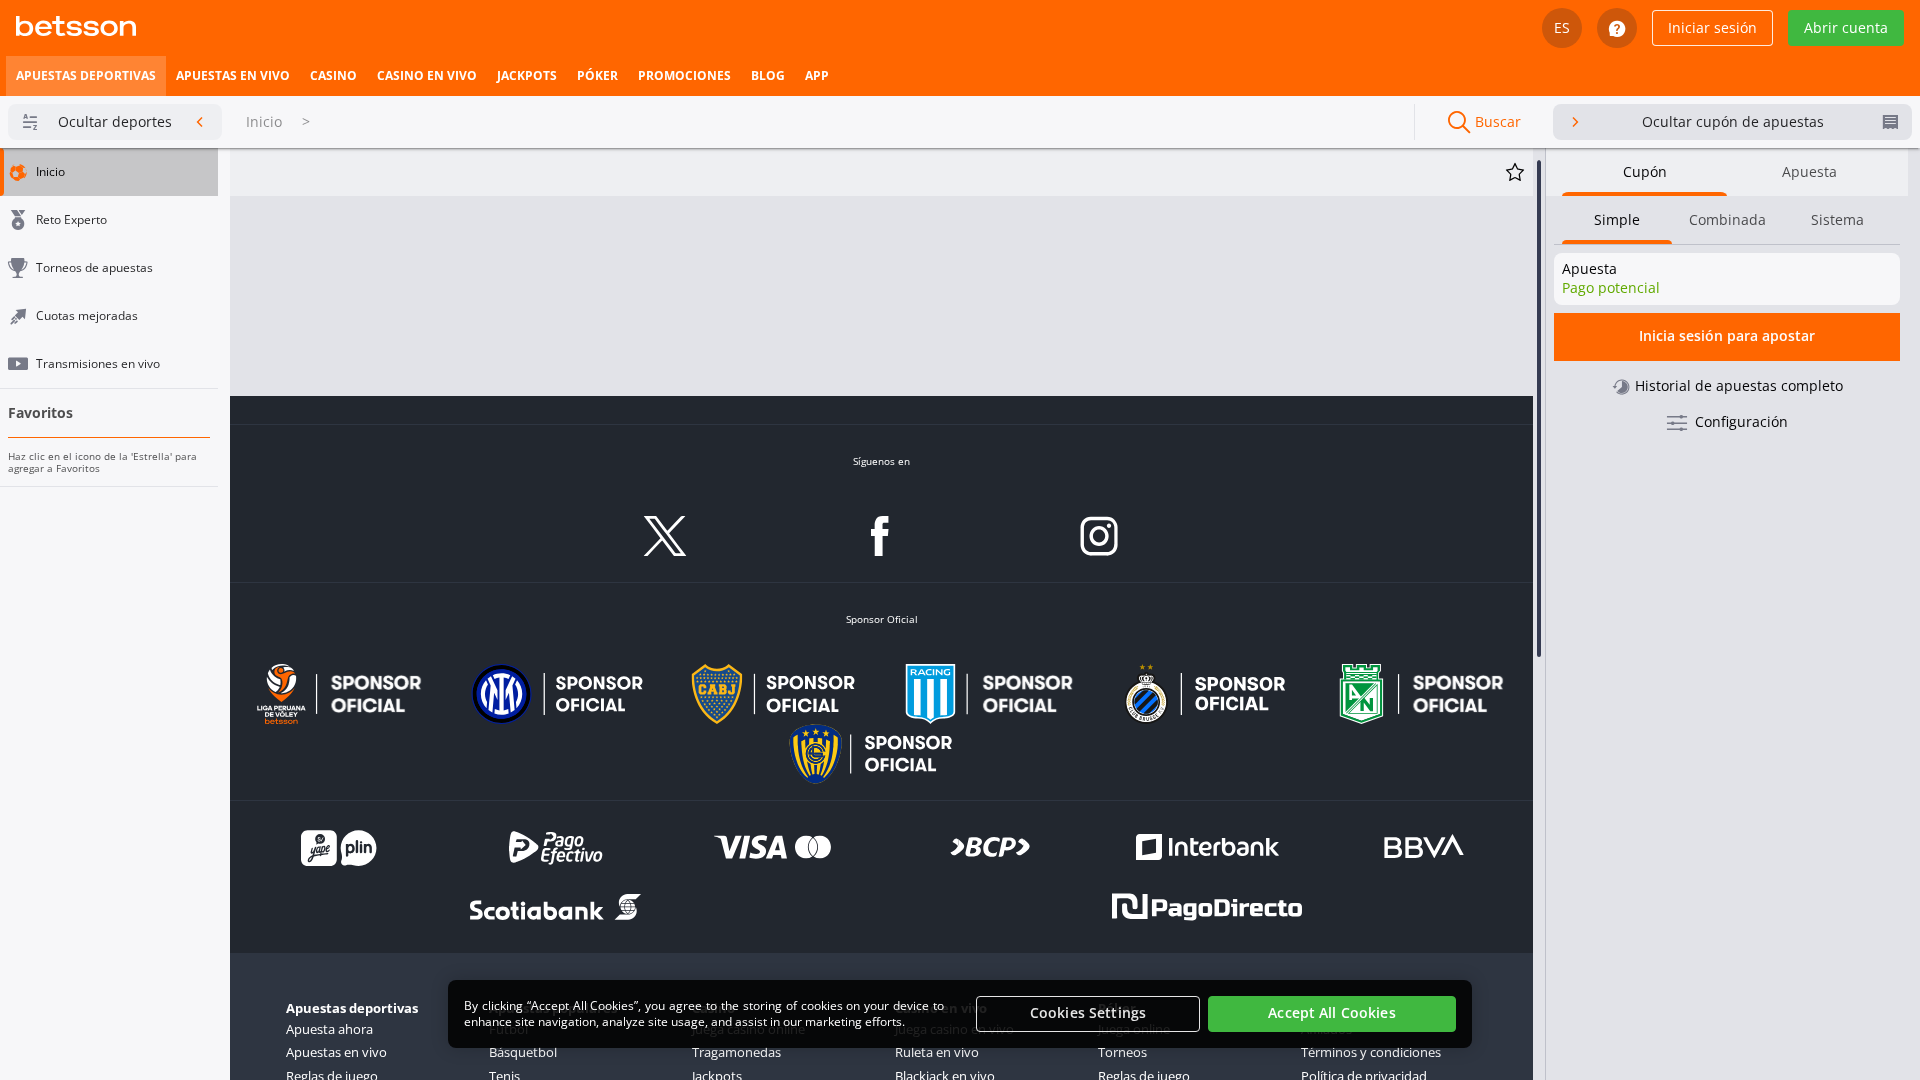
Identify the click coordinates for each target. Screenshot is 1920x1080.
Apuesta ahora (329, 1029)
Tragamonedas (736, 1052)
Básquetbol (523, 1052)
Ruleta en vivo (937, 1052)
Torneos (1122, 1052)
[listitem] (86, 76)
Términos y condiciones (1371, 1052)
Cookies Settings (1088, 1013)
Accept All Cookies (1332, 1013)
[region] (960, 1014)
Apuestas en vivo (336, 1052)
